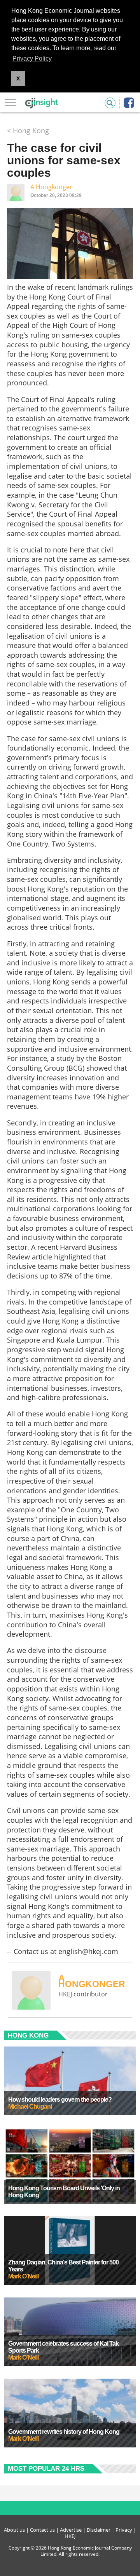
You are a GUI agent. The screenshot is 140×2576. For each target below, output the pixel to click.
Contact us (42, 2530)
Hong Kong (28, 2035)
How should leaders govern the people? (60, 2100)
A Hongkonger (51, 187)
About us (14, 2530)
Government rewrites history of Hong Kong (64, 2432)
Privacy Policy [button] (32, 58)
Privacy (124, 2530)
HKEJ (70, 2536)
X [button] (18, 78)
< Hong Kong (28, 131)
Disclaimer (99, 2530)
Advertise (71, 2530)
